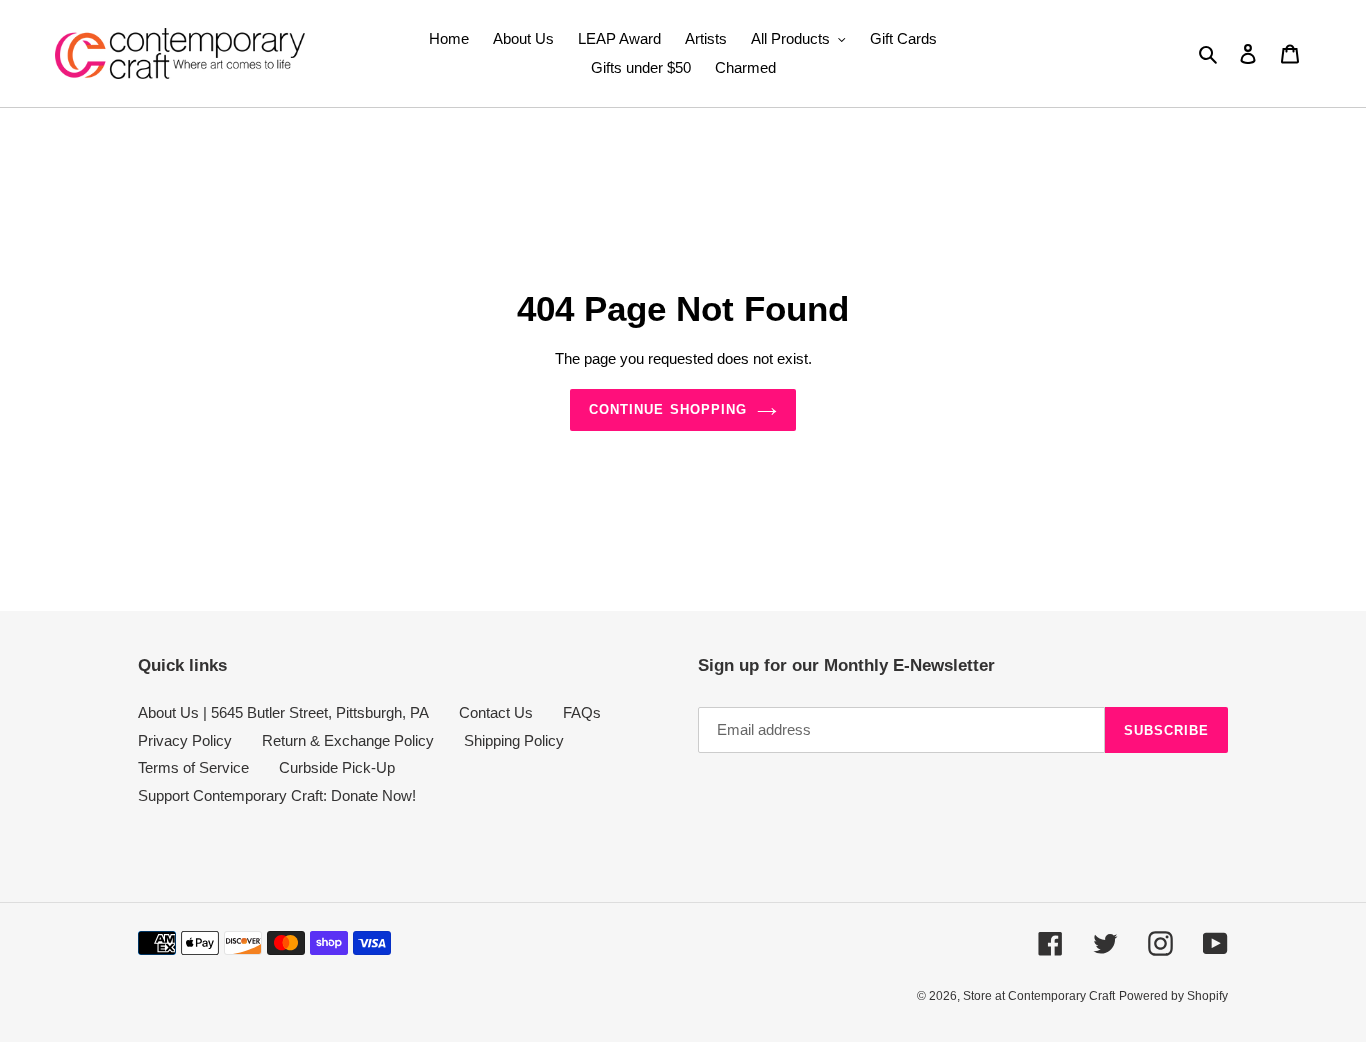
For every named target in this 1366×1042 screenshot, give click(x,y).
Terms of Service (193, 767)
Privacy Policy (185, 740)
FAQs (582, 712)
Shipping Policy (514, 740)
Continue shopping (668, 409)
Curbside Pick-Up (337, 767)
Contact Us (496, 712)
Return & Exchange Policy (348, 740)
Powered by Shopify (1173, 996)
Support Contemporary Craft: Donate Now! (277, 795)
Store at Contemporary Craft (1039, 996)
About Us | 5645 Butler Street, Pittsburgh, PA (283, 712)
